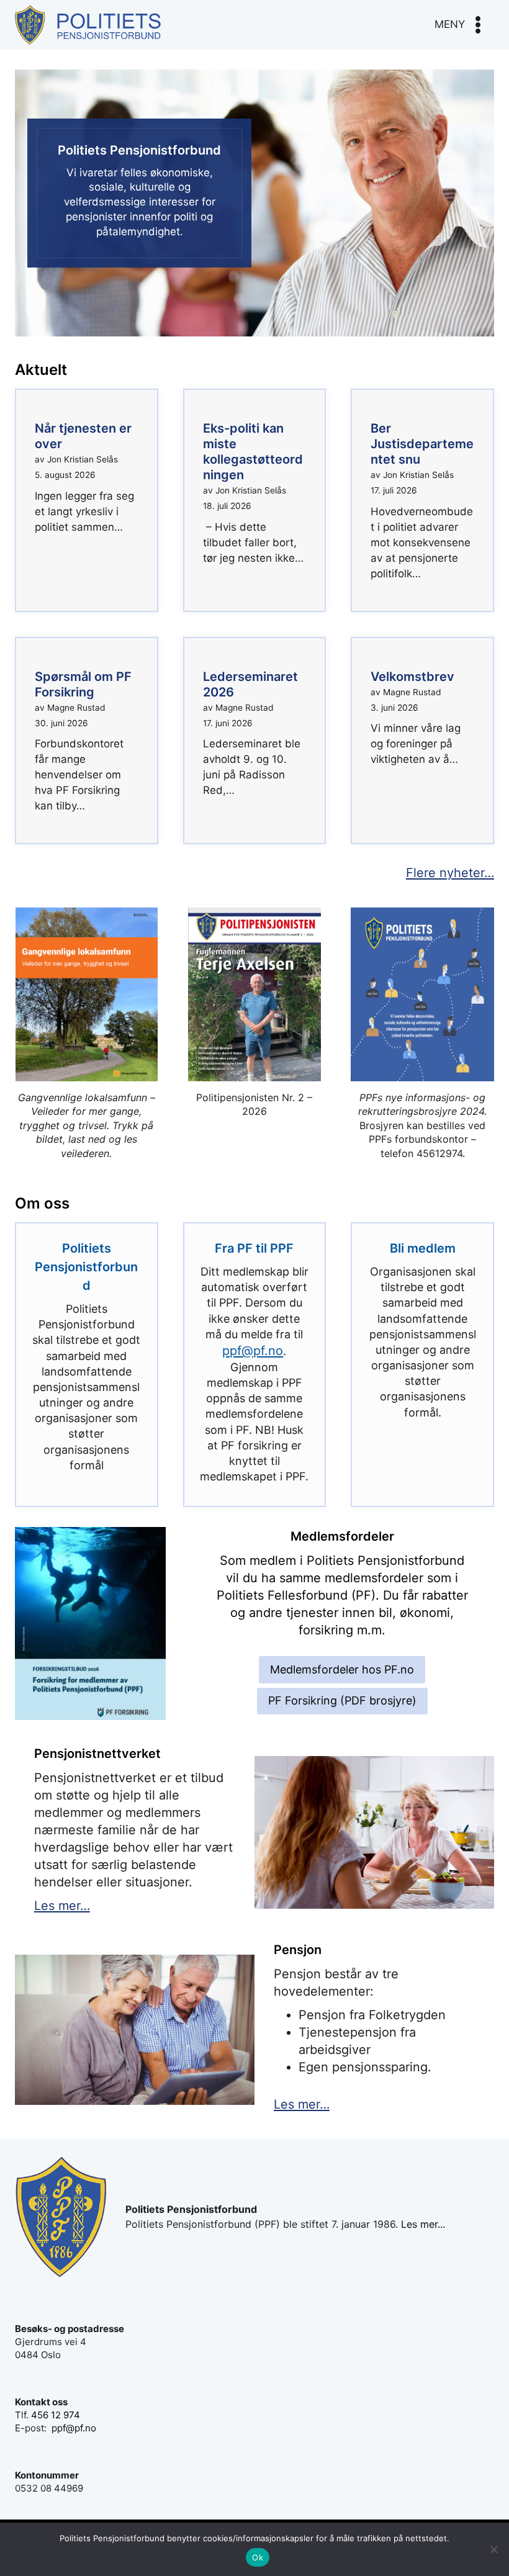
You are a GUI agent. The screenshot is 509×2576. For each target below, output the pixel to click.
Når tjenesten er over (83, 436)
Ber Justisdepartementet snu (422, 444)
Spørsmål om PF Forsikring (83, 684)
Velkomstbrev (412, 677)
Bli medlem (423, 1248)
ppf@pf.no (253, 1351)
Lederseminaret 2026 (250, 684)
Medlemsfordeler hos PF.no (342, 1669)
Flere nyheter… (450, 873)
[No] (493, 2549)
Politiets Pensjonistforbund (86, 1267)
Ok (258, 2557)
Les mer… (62, 1906)
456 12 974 (56, 2415)
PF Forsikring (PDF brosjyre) (342, 1700)
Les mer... (423, 2224)
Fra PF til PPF (254, 1248)
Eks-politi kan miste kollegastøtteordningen (253, 452)
